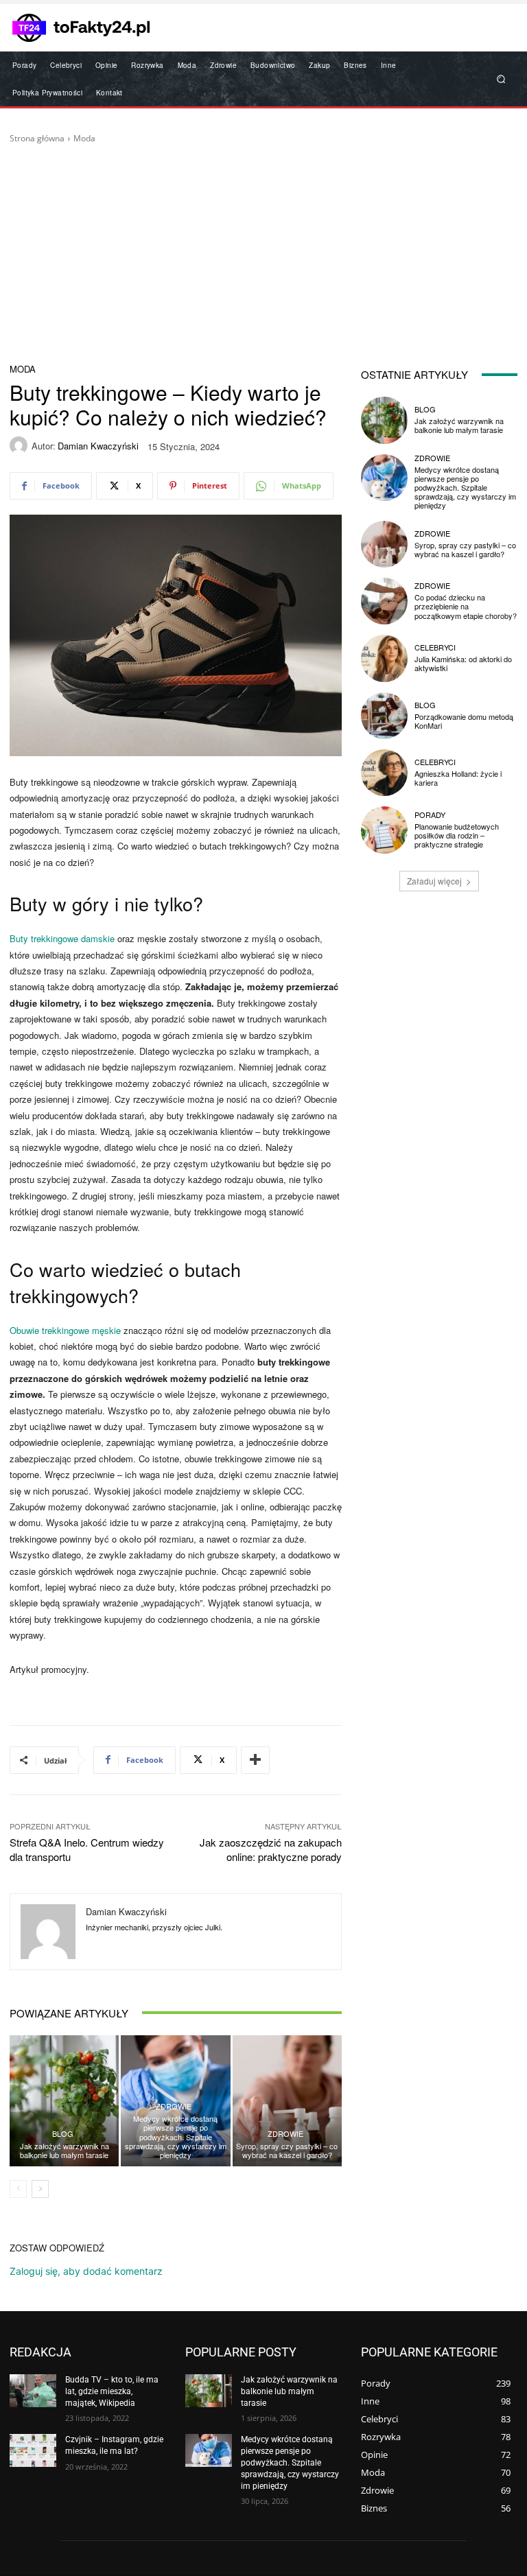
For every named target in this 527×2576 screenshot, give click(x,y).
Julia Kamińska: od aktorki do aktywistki (463, 663)
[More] (255, 1760)
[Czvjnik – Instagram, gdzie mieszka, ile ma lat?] (33, 2450)
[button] (501, 79)
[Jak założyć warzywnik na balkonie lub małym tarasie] (64, 2101)
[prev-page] (18, 2189)
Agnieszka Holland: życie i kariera (458, 778)
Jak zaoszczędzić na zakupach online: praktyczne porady (271, 1849)
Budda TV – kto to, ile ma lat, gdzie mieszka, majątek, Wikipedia (112, 2391)
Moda (84, 138)
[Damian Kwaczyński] (21, 445)
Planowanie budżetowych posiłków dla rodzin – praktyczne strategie (457, 835)
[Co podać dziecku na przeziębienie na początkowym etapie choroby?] (384, 601)
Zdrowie (174, 2106)
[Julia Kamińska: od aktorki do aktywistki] (384, 658)
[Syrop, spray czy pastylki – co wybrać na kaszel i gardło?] (287, 2101)
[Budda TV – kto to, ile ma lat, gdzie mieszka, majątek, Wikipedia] (33, 2391)
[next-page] (40, 2189)
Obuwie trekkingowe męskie (65, 1330)
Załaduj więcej (434, 881)
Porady (430, 815)
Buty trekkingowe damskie (62, 938)
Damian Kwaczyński (98, 446)
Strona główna (37, 138)
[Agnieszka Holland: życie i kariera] (384, 773)
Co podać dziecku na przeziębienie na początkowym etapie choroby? (466, 606)
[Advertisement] (263, 248)
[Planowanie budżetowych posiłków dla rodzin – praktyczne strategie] (384, 830)
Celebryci (435, 647)
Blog (63, 2134)
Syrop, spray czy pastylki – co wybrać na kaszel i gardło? (287, 2150)
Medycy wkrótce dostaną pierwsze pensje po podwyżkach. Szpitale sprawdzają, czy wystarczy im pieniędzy (176, 2136)
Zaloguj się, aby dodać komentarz (86, 2271)
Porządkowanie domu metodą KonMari (464, 721)
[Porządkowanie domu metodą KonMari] (384, 716)
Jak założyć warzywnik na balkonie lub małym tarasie (65, 2150)
